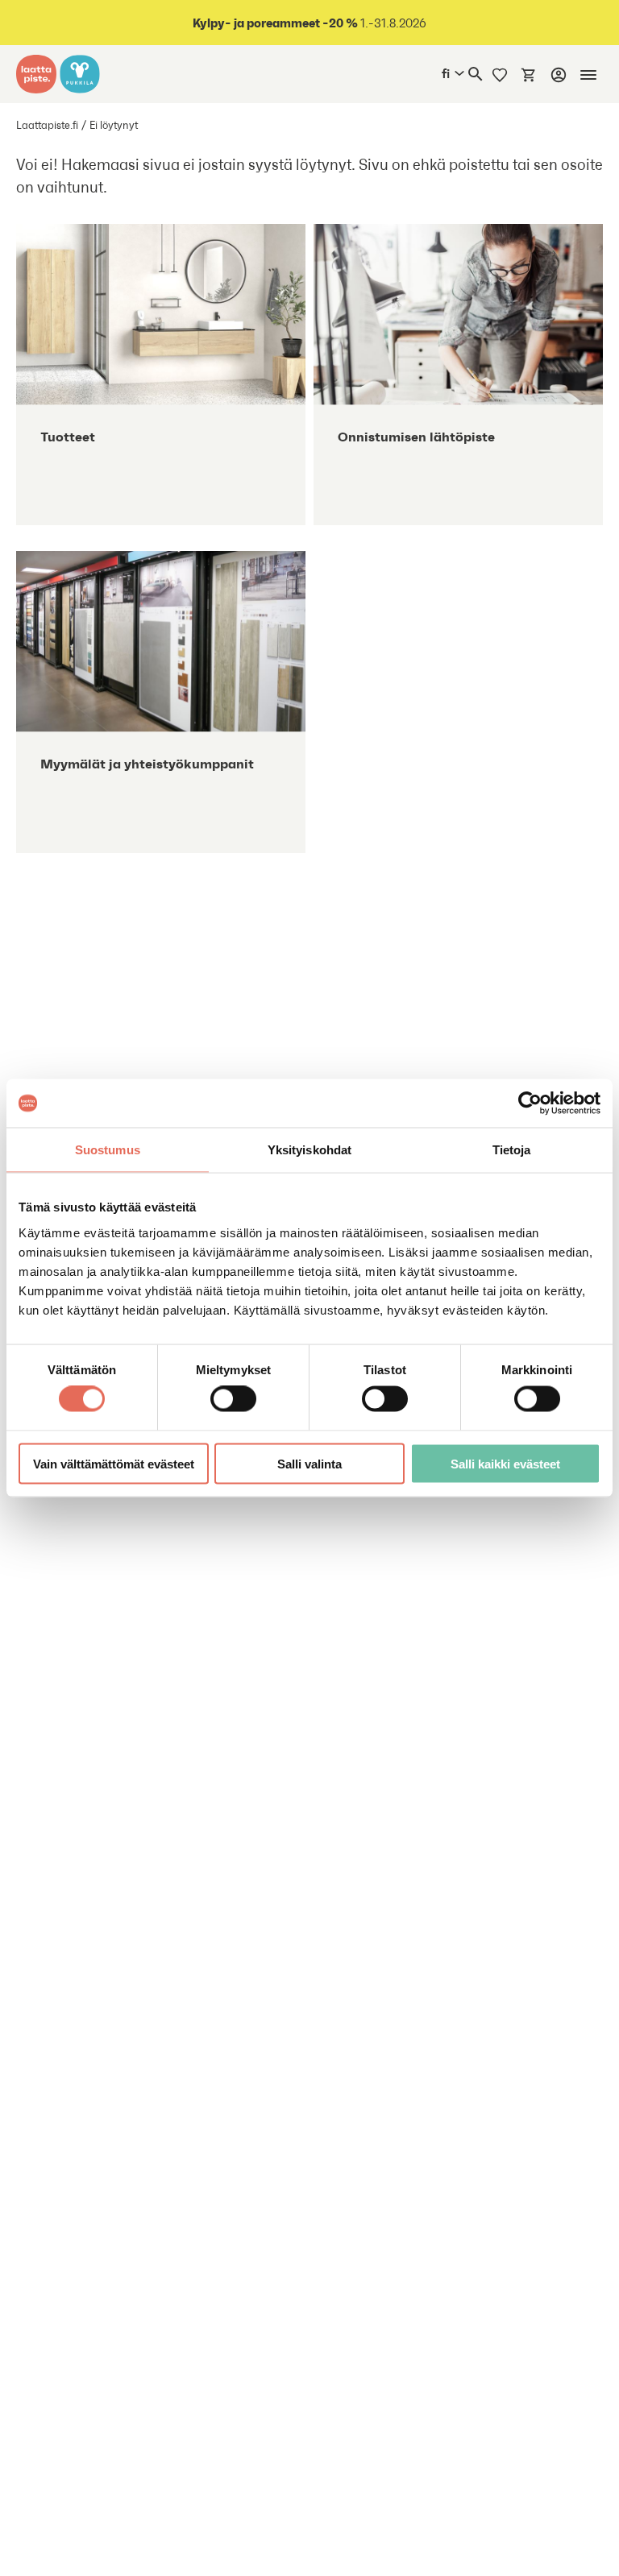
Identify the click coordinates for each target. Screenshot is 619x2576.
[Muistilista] (500, 74)
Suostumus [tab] (108, 1150)
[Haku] (476, 74)
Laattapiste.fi (47, 125)
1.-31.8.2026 (309, 23)
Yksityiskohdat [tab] (309, 1150)
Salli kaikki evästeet (505, 1463)
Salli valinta (309, 1463)
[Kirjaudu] (559, 75)
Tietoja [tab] (512, 1150)
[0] (529, 74)
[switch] (233, 1399)
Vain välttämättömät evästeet (114, 1463)
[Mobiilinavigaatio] (588, 75)
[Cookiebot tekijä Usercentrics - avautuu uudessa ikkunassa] (530, 1104)
